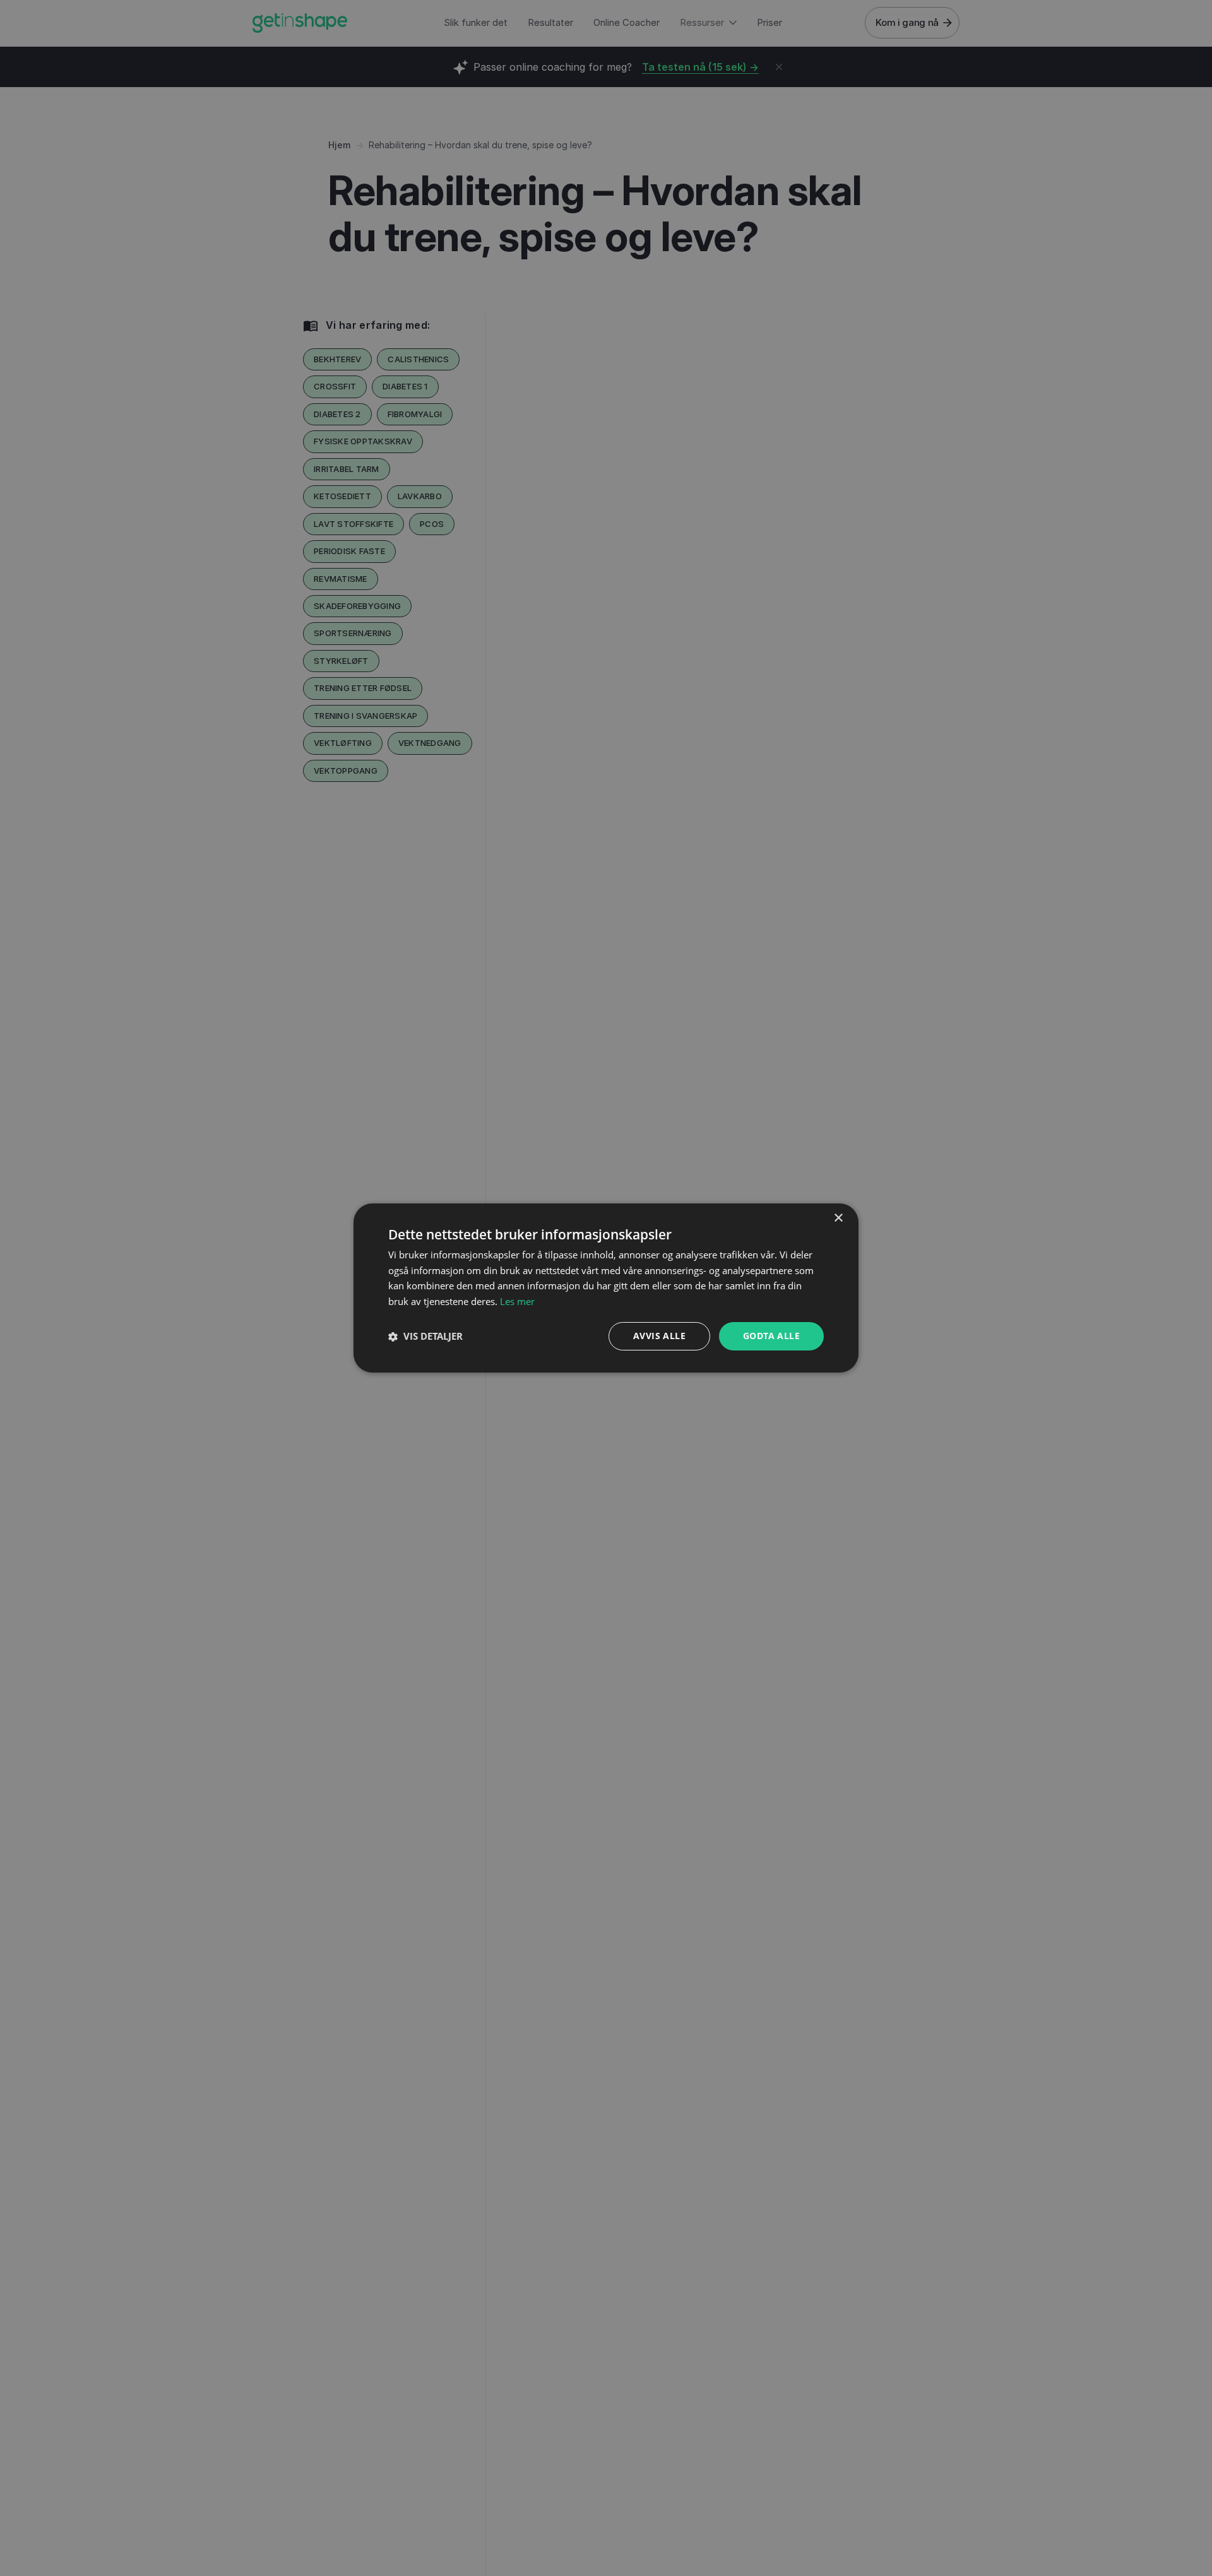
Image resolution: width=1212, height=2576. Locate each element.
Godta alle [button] (771, 1336)
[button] (425, 1337)
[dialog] (606, 1288)
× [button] (838, 1218)
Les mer (517, 1302)
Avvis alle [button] (659, 1336)
